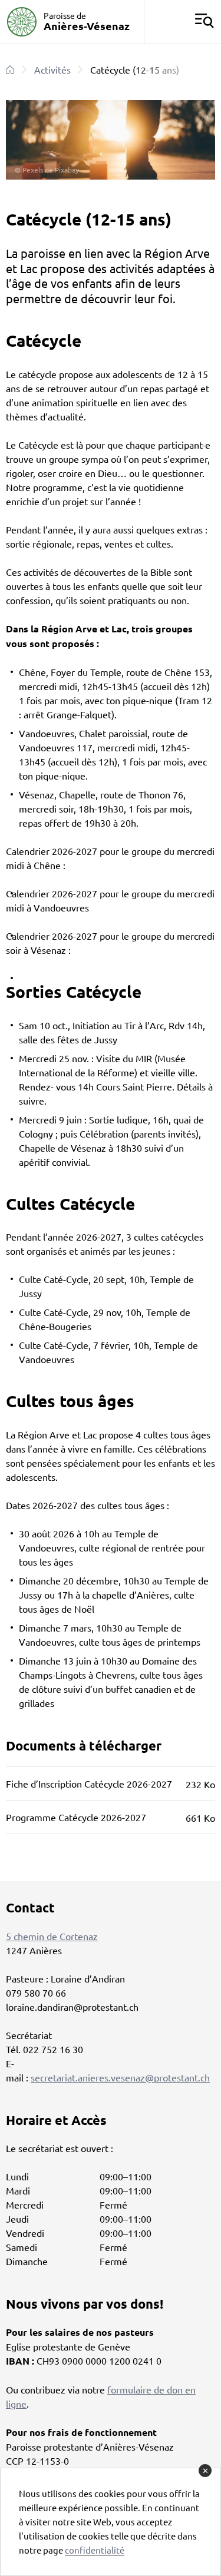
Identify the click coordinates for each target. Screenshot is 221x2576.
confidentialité (95, 2550)
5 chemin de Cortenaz (52, 1936)
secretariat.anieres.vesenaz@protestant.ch (120, 2077)
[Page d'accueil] (10, 69)
